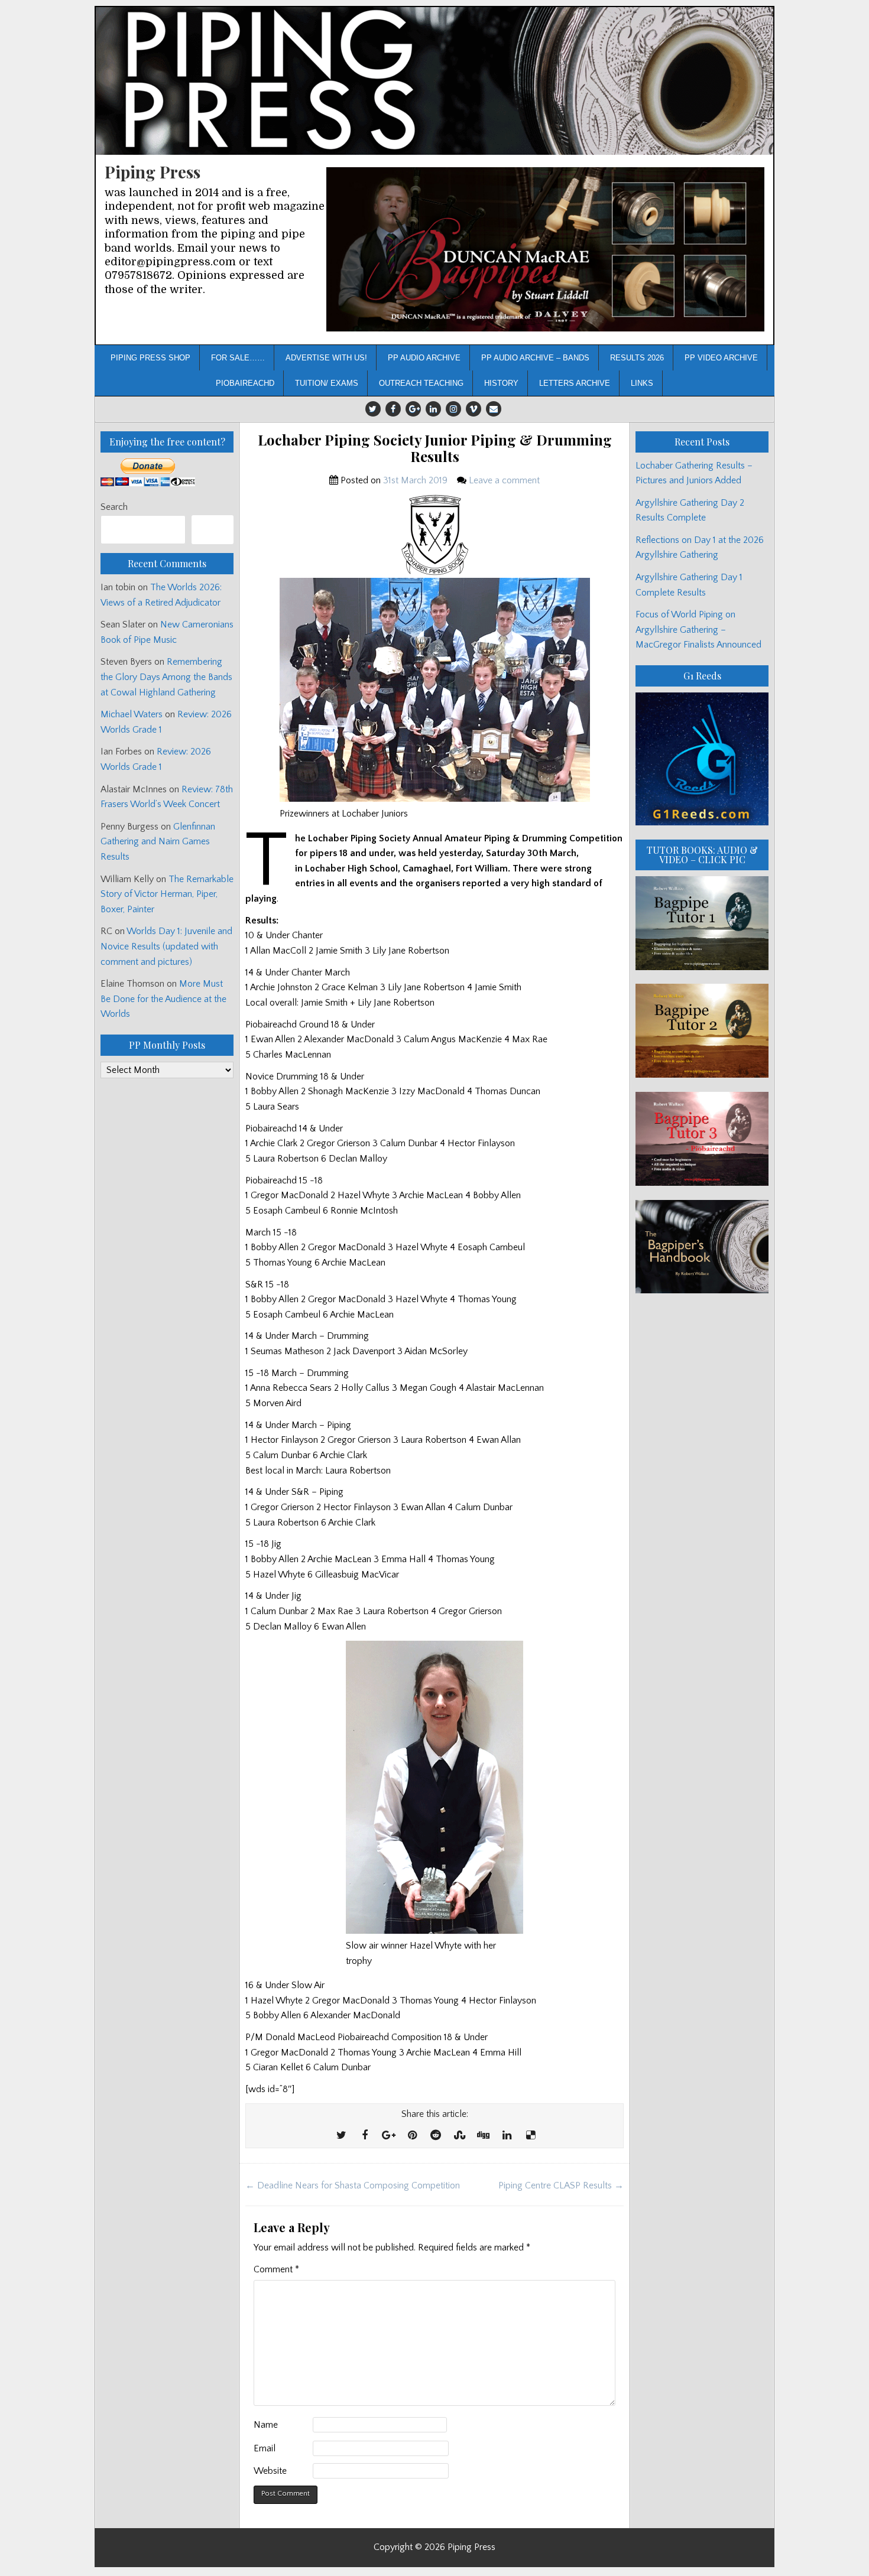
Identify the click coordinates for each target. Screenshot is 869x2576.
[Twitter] (373, 409)
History (501, 383)
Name (266, 2425)
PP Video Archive (721, 358)
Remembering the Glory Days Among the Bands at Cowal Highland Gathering (166, 677)
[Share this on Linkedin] (507, 2136)
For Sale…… (238, 358)
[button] (545, 250)
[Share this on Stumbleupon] (459, 2136)
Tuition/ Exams (327, 383)
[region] (545, 250)
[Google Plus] (413, 409)
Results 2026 (637, 358)
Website (270, 2471)
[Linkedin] (433, 409)
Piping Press (153, 172)
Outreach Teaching (421, 383)
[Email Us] (494, 409)
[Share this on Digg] (483, 2136)
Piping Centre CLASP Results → (561, 2185)
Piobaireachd (245, 383)
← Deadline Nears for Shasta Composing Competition (353, 2185)
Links (642, 383)
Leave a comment (504, 480)
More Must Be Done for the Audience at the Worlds (163, 999)
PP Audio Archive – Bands (535, 358)
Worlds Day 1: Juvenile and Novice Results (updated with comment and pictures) (166, 946)
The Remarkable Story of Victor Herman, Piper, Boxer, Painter (167, 894)
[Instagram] (453, 409)
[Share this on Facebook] (365, 2136)
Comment (276, 2269)
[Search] (213, 530)
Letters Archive (575, 383)
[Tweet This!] (341, 2136)
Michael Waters (132, 714)
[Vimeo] (474, 409)
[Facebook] (393, 409)
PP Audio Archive (424, 358)
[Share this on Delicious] (530, 2136)
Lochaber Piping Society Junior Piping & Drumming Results (435, 448)
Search (114, 507)
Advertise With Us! (326, 358)
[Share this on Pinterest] (412, 2136)
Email (265, 2448)
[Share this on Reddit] (436, 2136)
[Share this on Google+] (388, 2136)
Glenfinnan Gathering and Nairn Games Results (158, 842)
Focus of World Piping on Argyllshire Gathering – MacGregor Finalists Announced (698, 630)
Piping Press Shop (150, 358)
